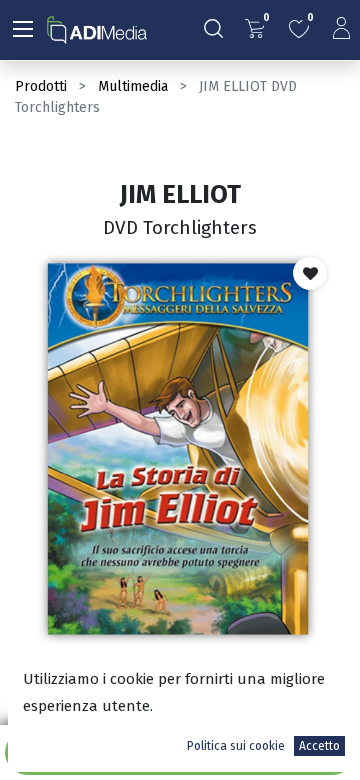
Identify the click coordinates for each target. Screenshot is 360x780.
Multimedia (133, 86)
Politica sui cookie (236, 746)
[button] (310, 273)
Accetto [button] (319, 746)
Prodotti (41, 86)
